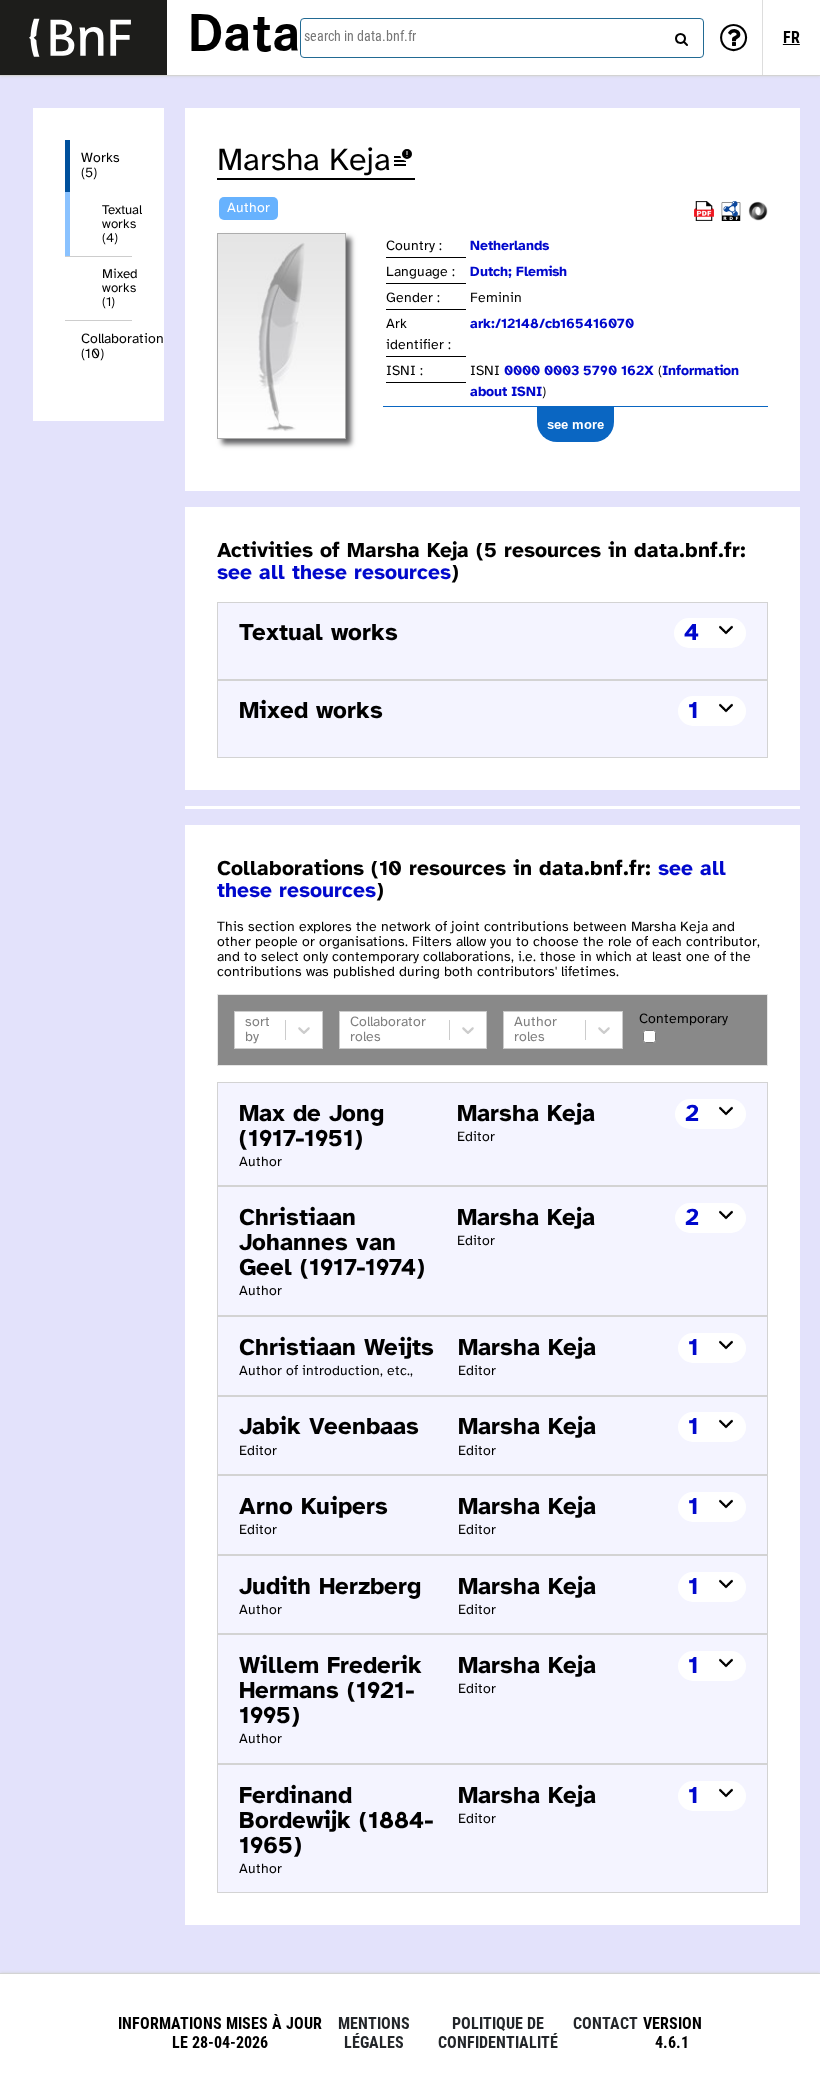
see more (575, 424)
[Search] (679, 35)
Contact (605, 2023)
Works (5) (100, 166)
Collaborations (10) (106, 347)
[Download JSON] (758, 217)
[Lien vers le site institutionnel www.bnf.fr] (83, 37)
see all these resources (334, 573)
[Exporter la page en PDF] (704, 217)
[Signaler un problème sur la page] (403, 161)
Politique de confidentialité (498, 2033)
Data (244, 37)
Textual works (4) (117, 224)
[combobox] (502, 38)
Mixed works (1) (117, 288)
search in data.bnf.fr (360, 36)
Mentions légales (374, 2033)
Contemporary (683, 1019)
